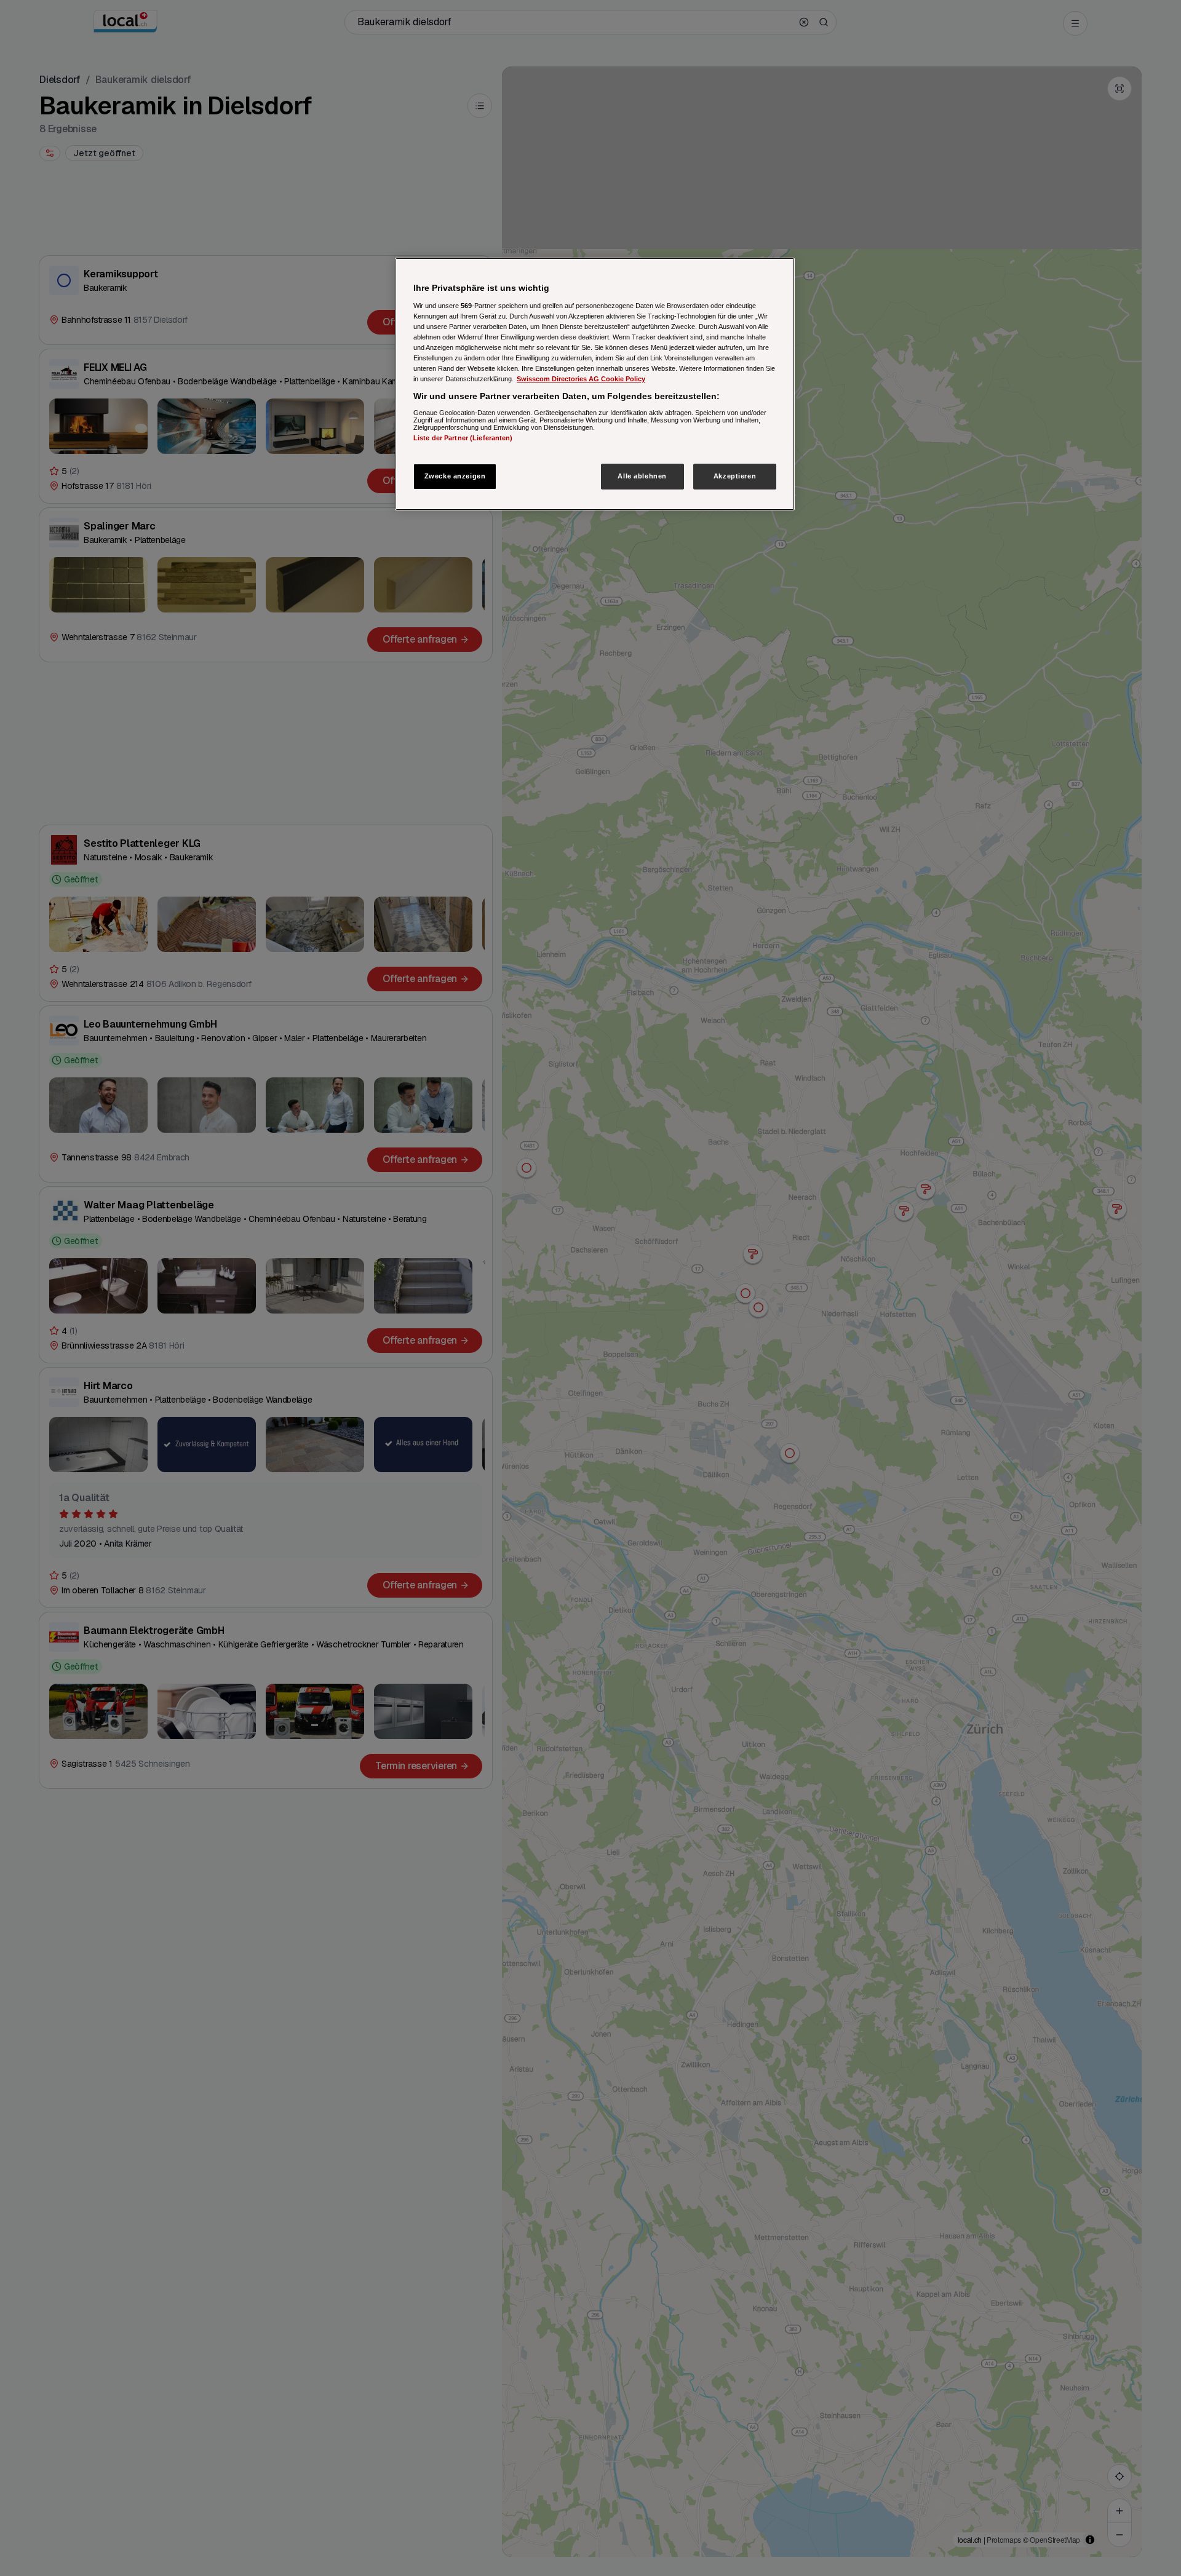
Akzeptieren (735, 476)
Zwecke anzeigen (455, 476)
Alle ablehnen (642, 476)
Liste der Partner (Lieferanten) (463, 438)
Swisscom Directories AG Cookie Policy (581, 379)
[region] (595, 384)
